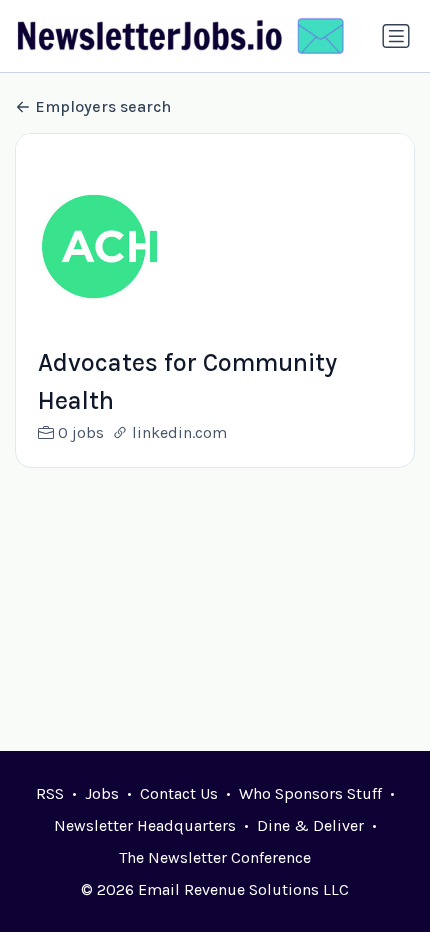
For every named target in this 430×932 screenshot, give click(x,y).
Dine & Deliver (310, 825)
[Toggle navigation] (396, 36)
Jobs (102, 793)
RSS (50, 793)
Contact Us (179, 793)
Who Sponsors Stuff (310, 793)
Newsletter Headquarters (145, 825)
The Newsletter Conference (215, 857)
